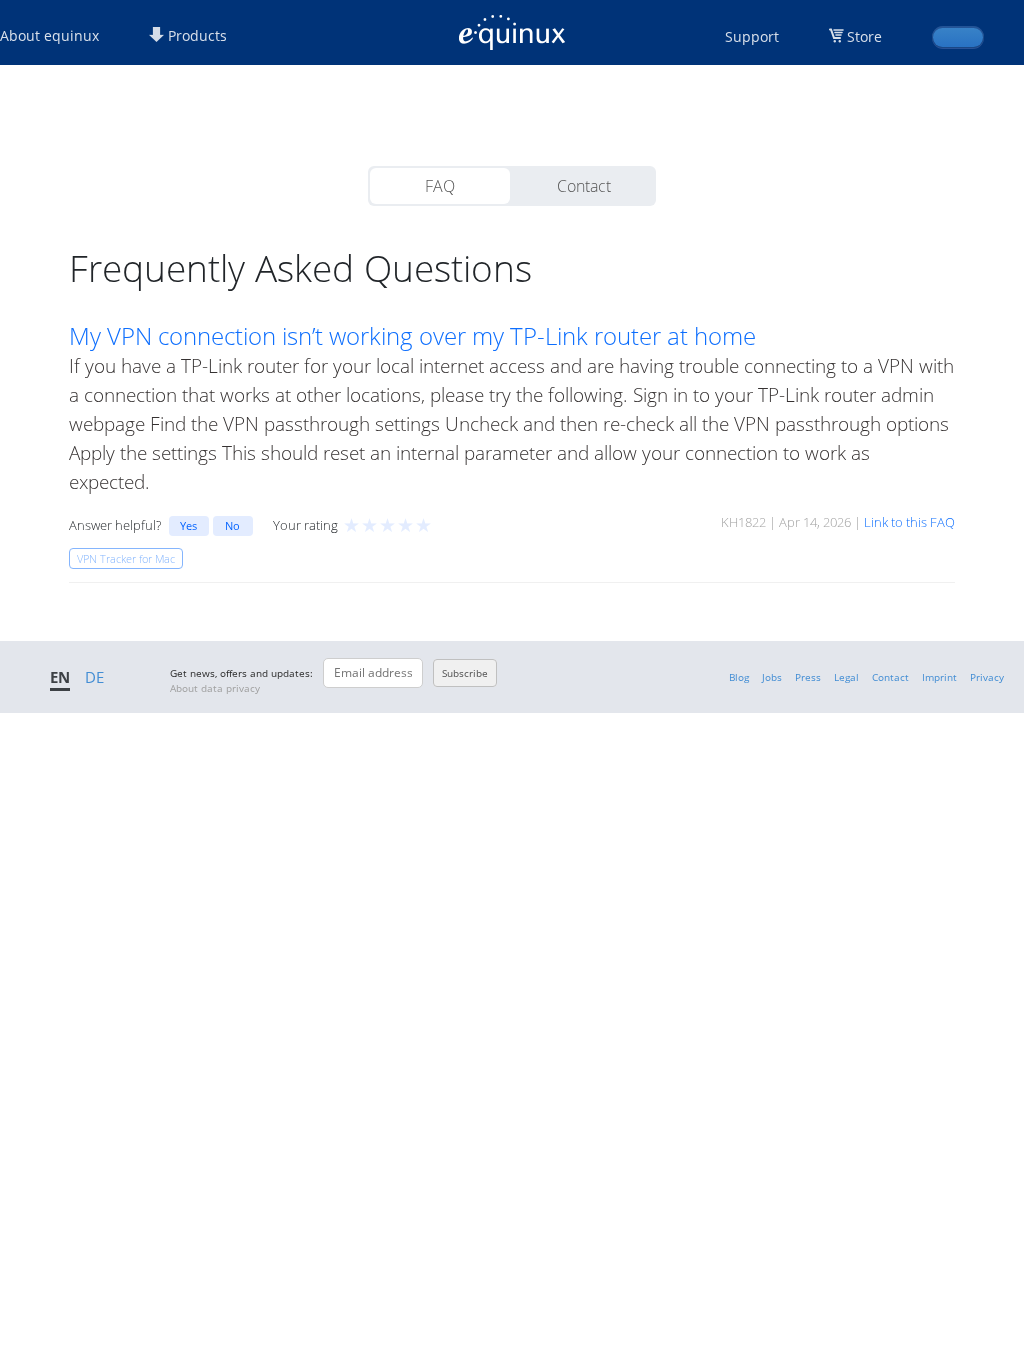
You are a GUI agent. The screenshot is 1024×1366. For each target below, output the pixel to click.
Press (808, 677)
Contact (584, 186)
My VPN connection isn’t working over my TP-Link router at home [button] (412, 336)
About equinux (49, 35)
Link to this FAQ (909, 522)
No (232, 525)
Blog (739, 677)
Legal (846, 677)
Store (864, 36)
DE (94, 677)
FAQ (440, 186)
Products (195, 35)
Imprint (939, 677)
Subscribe (465, 673)
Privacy (987, 677)
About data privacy (215, 688)
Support (752, 36)
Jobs (772, 677)
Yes (188, 525)
